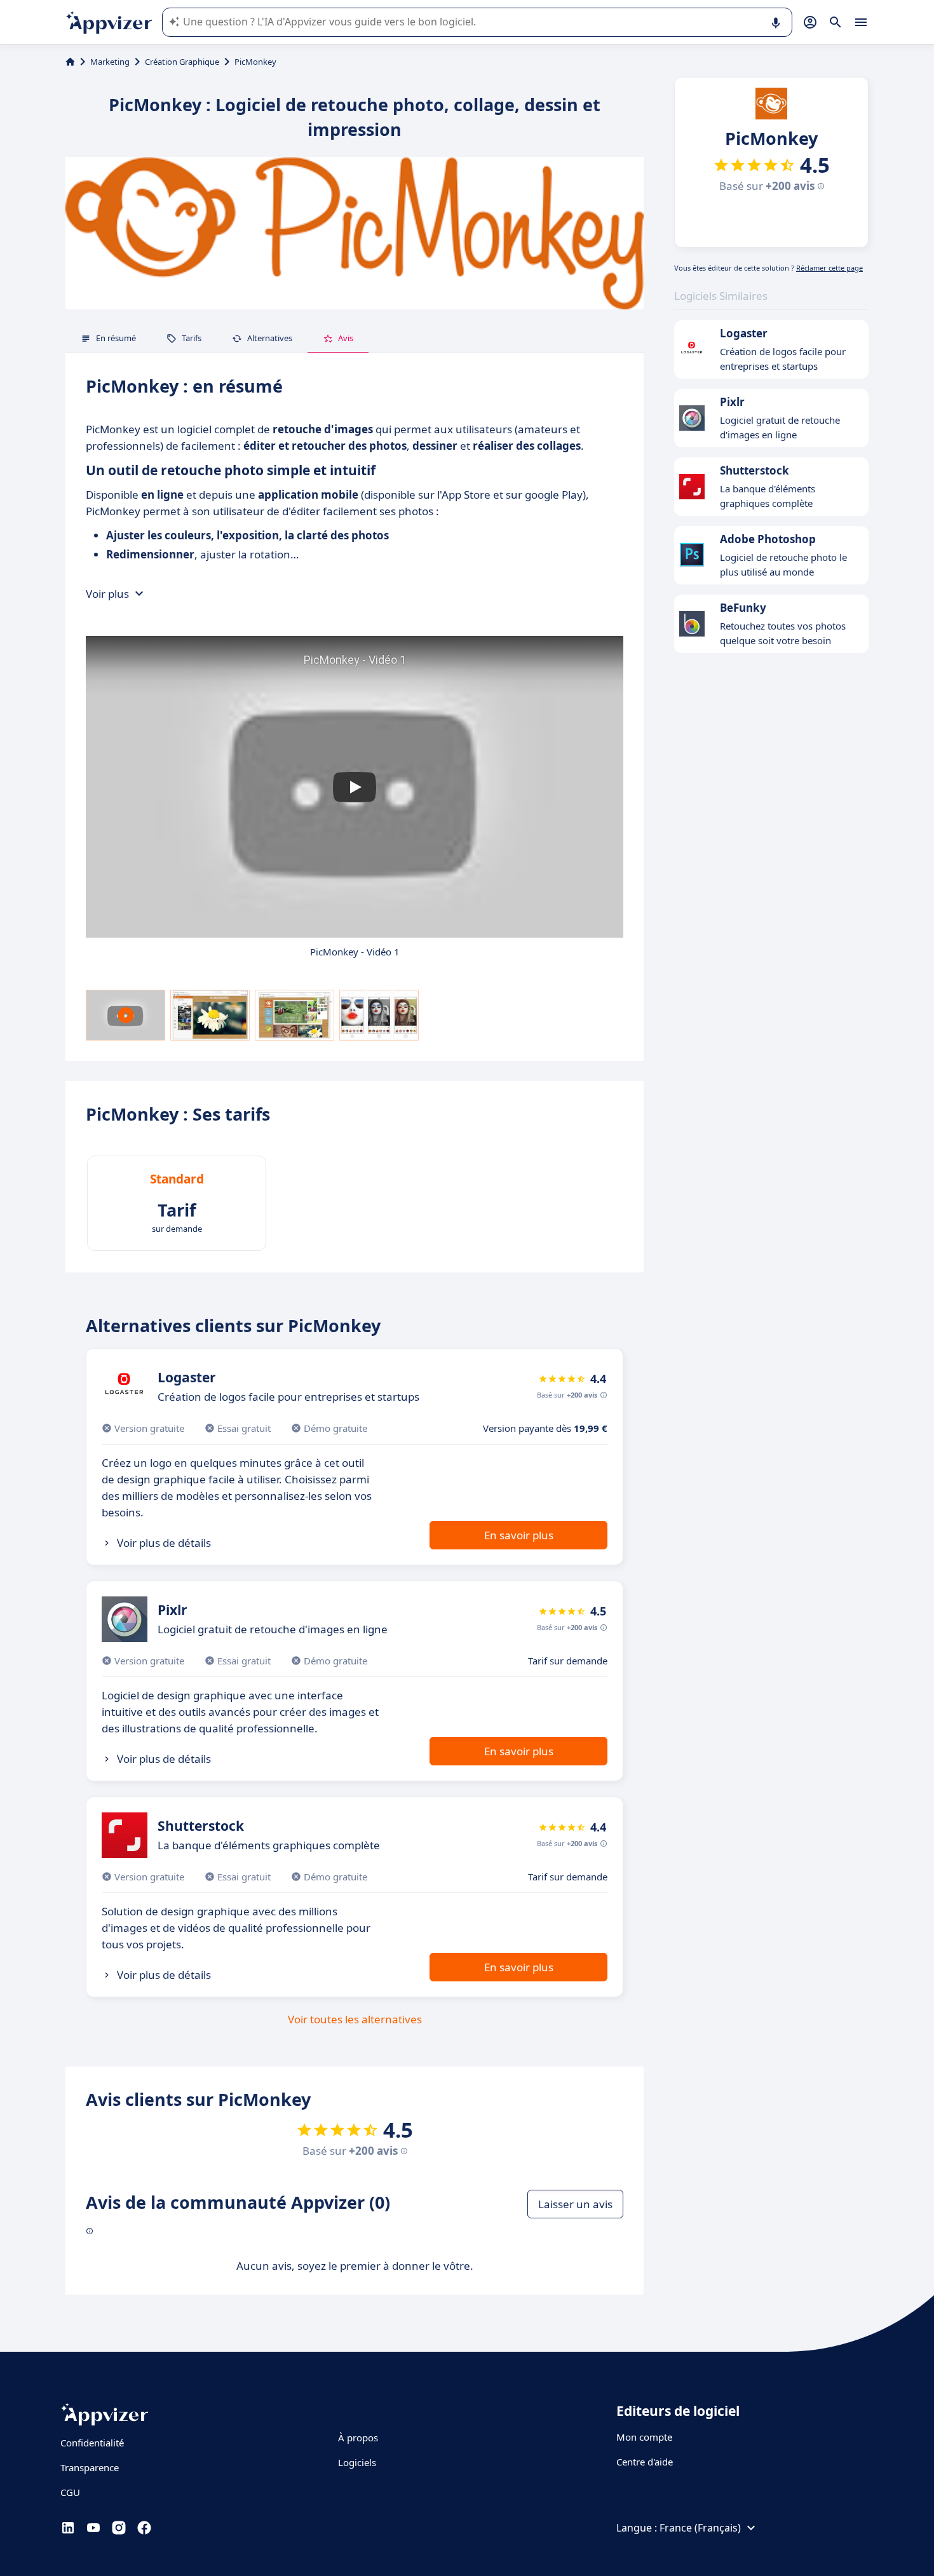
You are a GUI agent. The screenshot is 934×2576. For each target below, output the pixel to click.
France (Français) (700, 2528)
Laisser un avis (575, 2204)
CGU (70, 2492)
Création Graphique (182, 62)
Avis (346, 338)
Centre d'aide (645, 2462)
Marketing (110, 62)
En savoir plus (519, 1535)
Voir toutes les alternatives (355, 2019)
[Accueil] (70, 62)
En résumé (116, 338)
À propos (358, 2438)
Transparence (90, 2467)
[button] (355, 787)
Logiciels (357, 2462)
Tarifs (192, 338)
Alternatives (270, 338)
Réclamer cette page (829, 268)
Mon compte (644, 2437)
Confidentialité (92, 2443)
